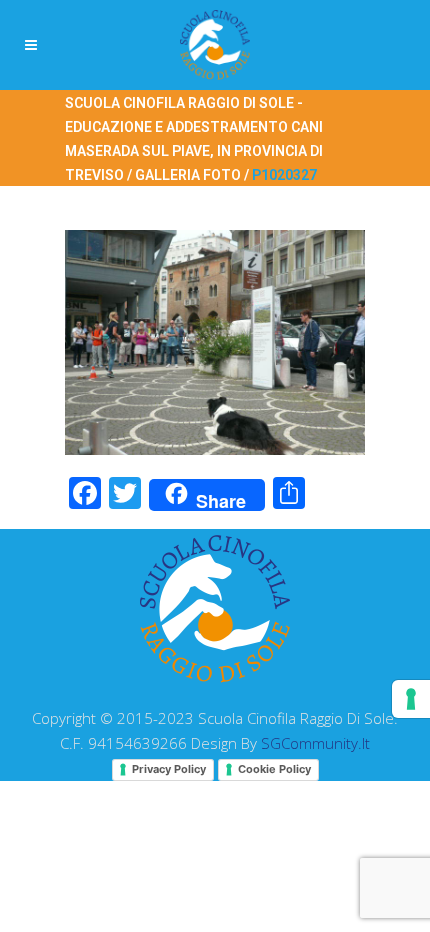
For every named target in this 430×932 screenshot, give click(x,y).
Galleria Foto (188, 175)
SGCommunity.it (315, 743)
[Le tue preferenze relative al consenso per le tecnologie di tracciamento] (411, 699)
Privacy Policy (169, 769)
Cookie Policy (274, 769)
